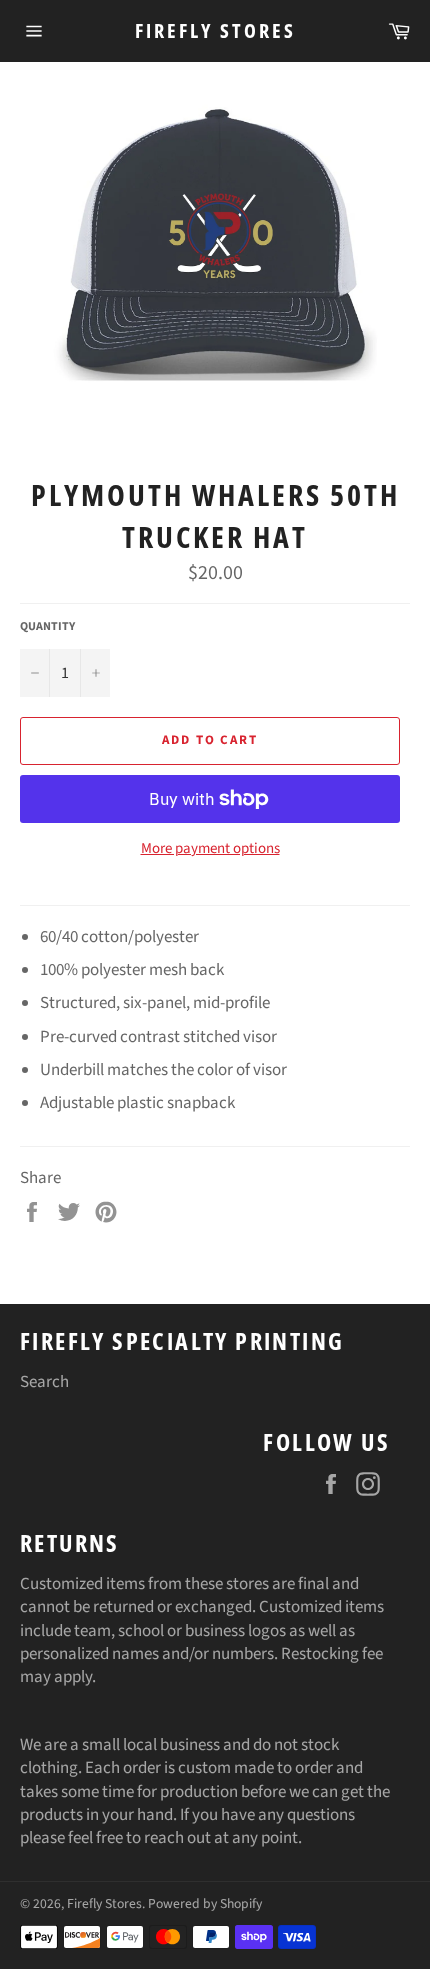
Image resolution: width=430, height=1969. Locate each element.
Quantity (47, 627)
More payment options (210, 849)
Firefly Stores (215, 30)
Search (44, 1382)
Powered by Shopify (205, 1903)
